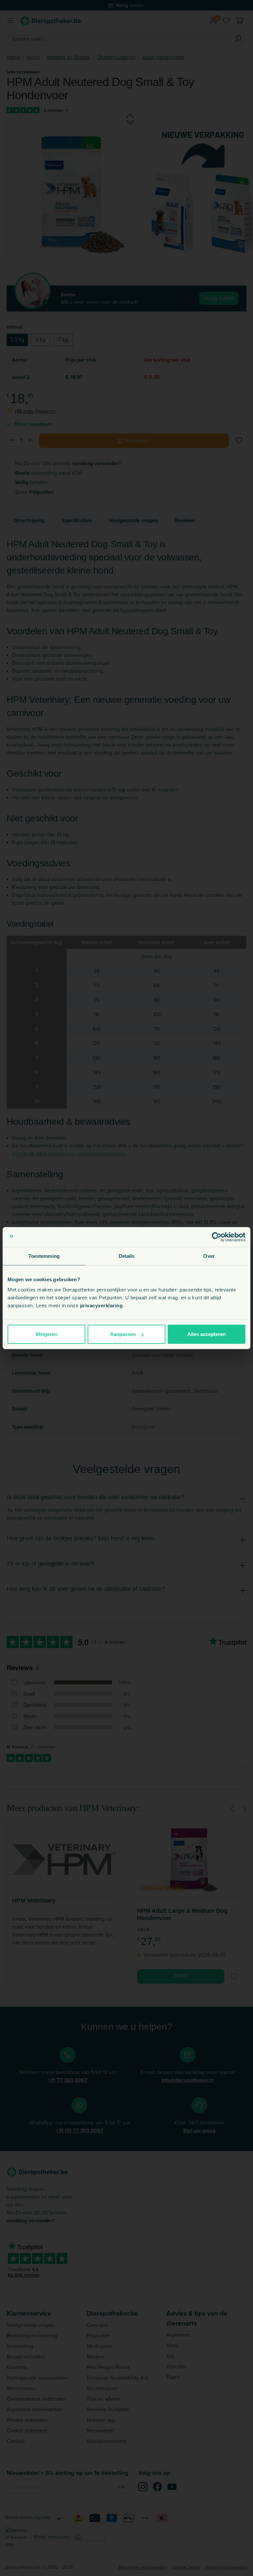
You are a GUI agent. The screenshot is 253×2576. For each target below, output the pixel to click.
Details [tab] (127, 1256)
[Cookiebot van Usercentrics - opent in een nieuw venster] (217, 1237)
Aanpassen (123, 1334)
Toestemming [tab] (44, 1256)
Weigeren (46, 1334)
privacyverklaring (101, 1305)
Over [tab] (209, 1256)
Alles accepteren (207, 1334)
